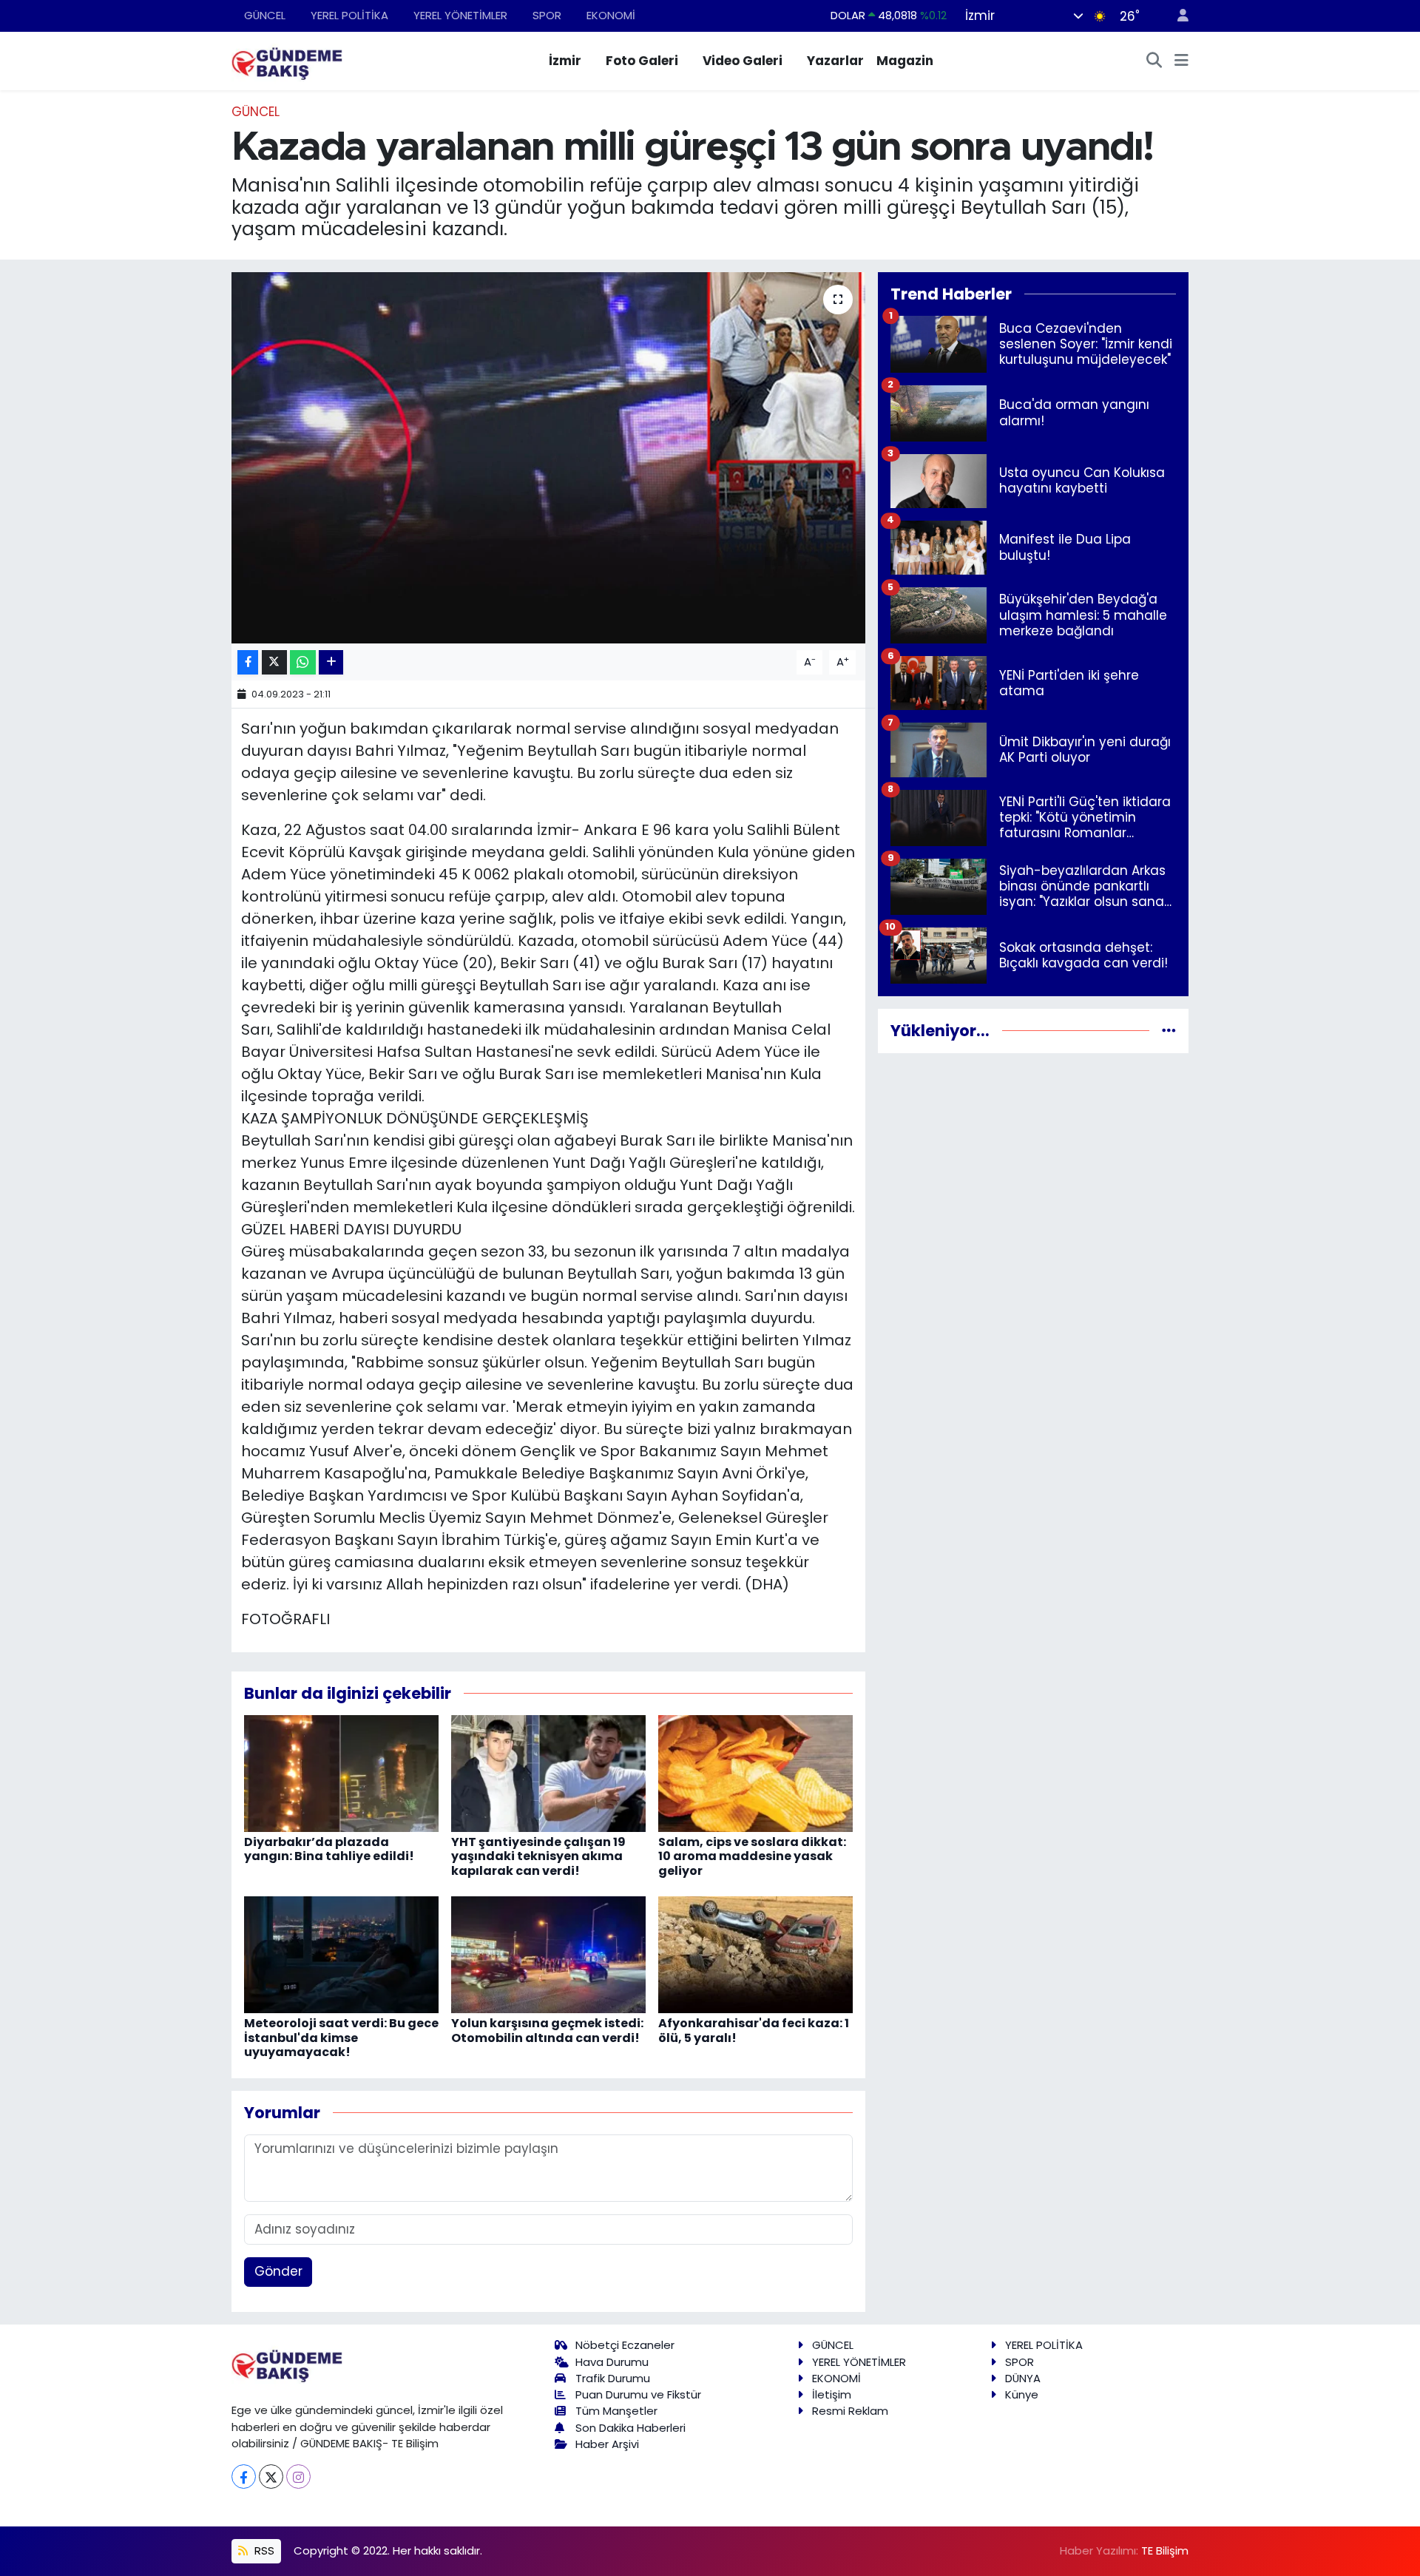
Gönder (278, 2271)
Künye (1022, 2394)
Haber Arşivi (607, 2444)
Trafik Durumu (613, 2378)
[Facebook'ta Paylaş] (248, 662)
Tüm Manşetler (616, 2411)
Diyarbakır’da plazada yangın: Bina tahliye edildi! (329, 1849)
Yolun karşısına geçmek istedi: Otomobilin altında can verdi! (547, 2030)
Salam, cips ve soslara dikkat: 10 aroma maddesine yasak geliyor (752, 1856)
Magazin (905, 61)
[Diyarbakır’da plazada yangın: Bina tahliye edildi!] (341, 1773)
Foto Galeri (642, 61)
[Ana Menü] (1181, 61)
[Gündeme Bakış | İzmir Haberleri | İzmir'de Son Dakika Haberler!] (287, 60)
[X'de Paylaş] (274, 662)
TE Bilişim (1165, 2550)
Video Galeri (743, 61)
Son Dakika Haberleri (630, 2428)
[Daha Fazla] (331, 662)
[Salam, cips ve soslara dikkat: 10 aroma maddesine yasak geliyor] (755, 1773)
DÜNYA (1023, 2378)
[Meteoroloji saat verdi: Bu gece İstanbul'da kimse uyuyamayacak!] (341, 1954)
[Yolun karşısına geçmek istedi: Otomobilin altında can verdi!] (548, 1954)
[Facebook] (244, 2477)
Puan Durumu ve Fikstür (638, 2394)
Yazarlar (835, 61)
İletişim (832, 2394)
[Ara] (1154, 61)
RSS (263, 2550)
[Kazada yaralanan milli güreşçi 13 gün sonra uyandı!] (548, 458)
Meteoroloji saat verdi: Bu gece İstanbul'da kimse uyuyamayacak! (341, 2037)
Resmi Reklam (850, 2411)
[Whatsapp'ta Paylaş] (303, 662)
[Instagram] (298, 2477)
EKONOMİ (611, 15)
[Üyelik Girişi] (1177, 16)
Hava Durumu (612, 2362)
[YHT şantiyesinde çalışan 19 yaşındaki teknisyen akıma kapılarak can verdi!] (548, 1773)
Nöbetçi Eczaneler (625, 2345)
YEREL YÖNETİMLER (460, 15)
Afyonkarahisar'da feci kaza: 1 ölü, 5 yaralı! (754, 2030)
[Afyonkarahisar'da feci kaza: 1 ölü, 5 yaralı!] (755, 1954)
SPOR (547, 15)
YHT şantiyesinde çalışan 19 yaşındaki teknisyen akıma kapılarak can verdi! (538, 1856)
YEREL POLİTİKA (349, 15)
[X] (271, 2477)
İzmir (565, 61)
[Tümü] (1169, 1030)
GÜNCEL (265, 15)
